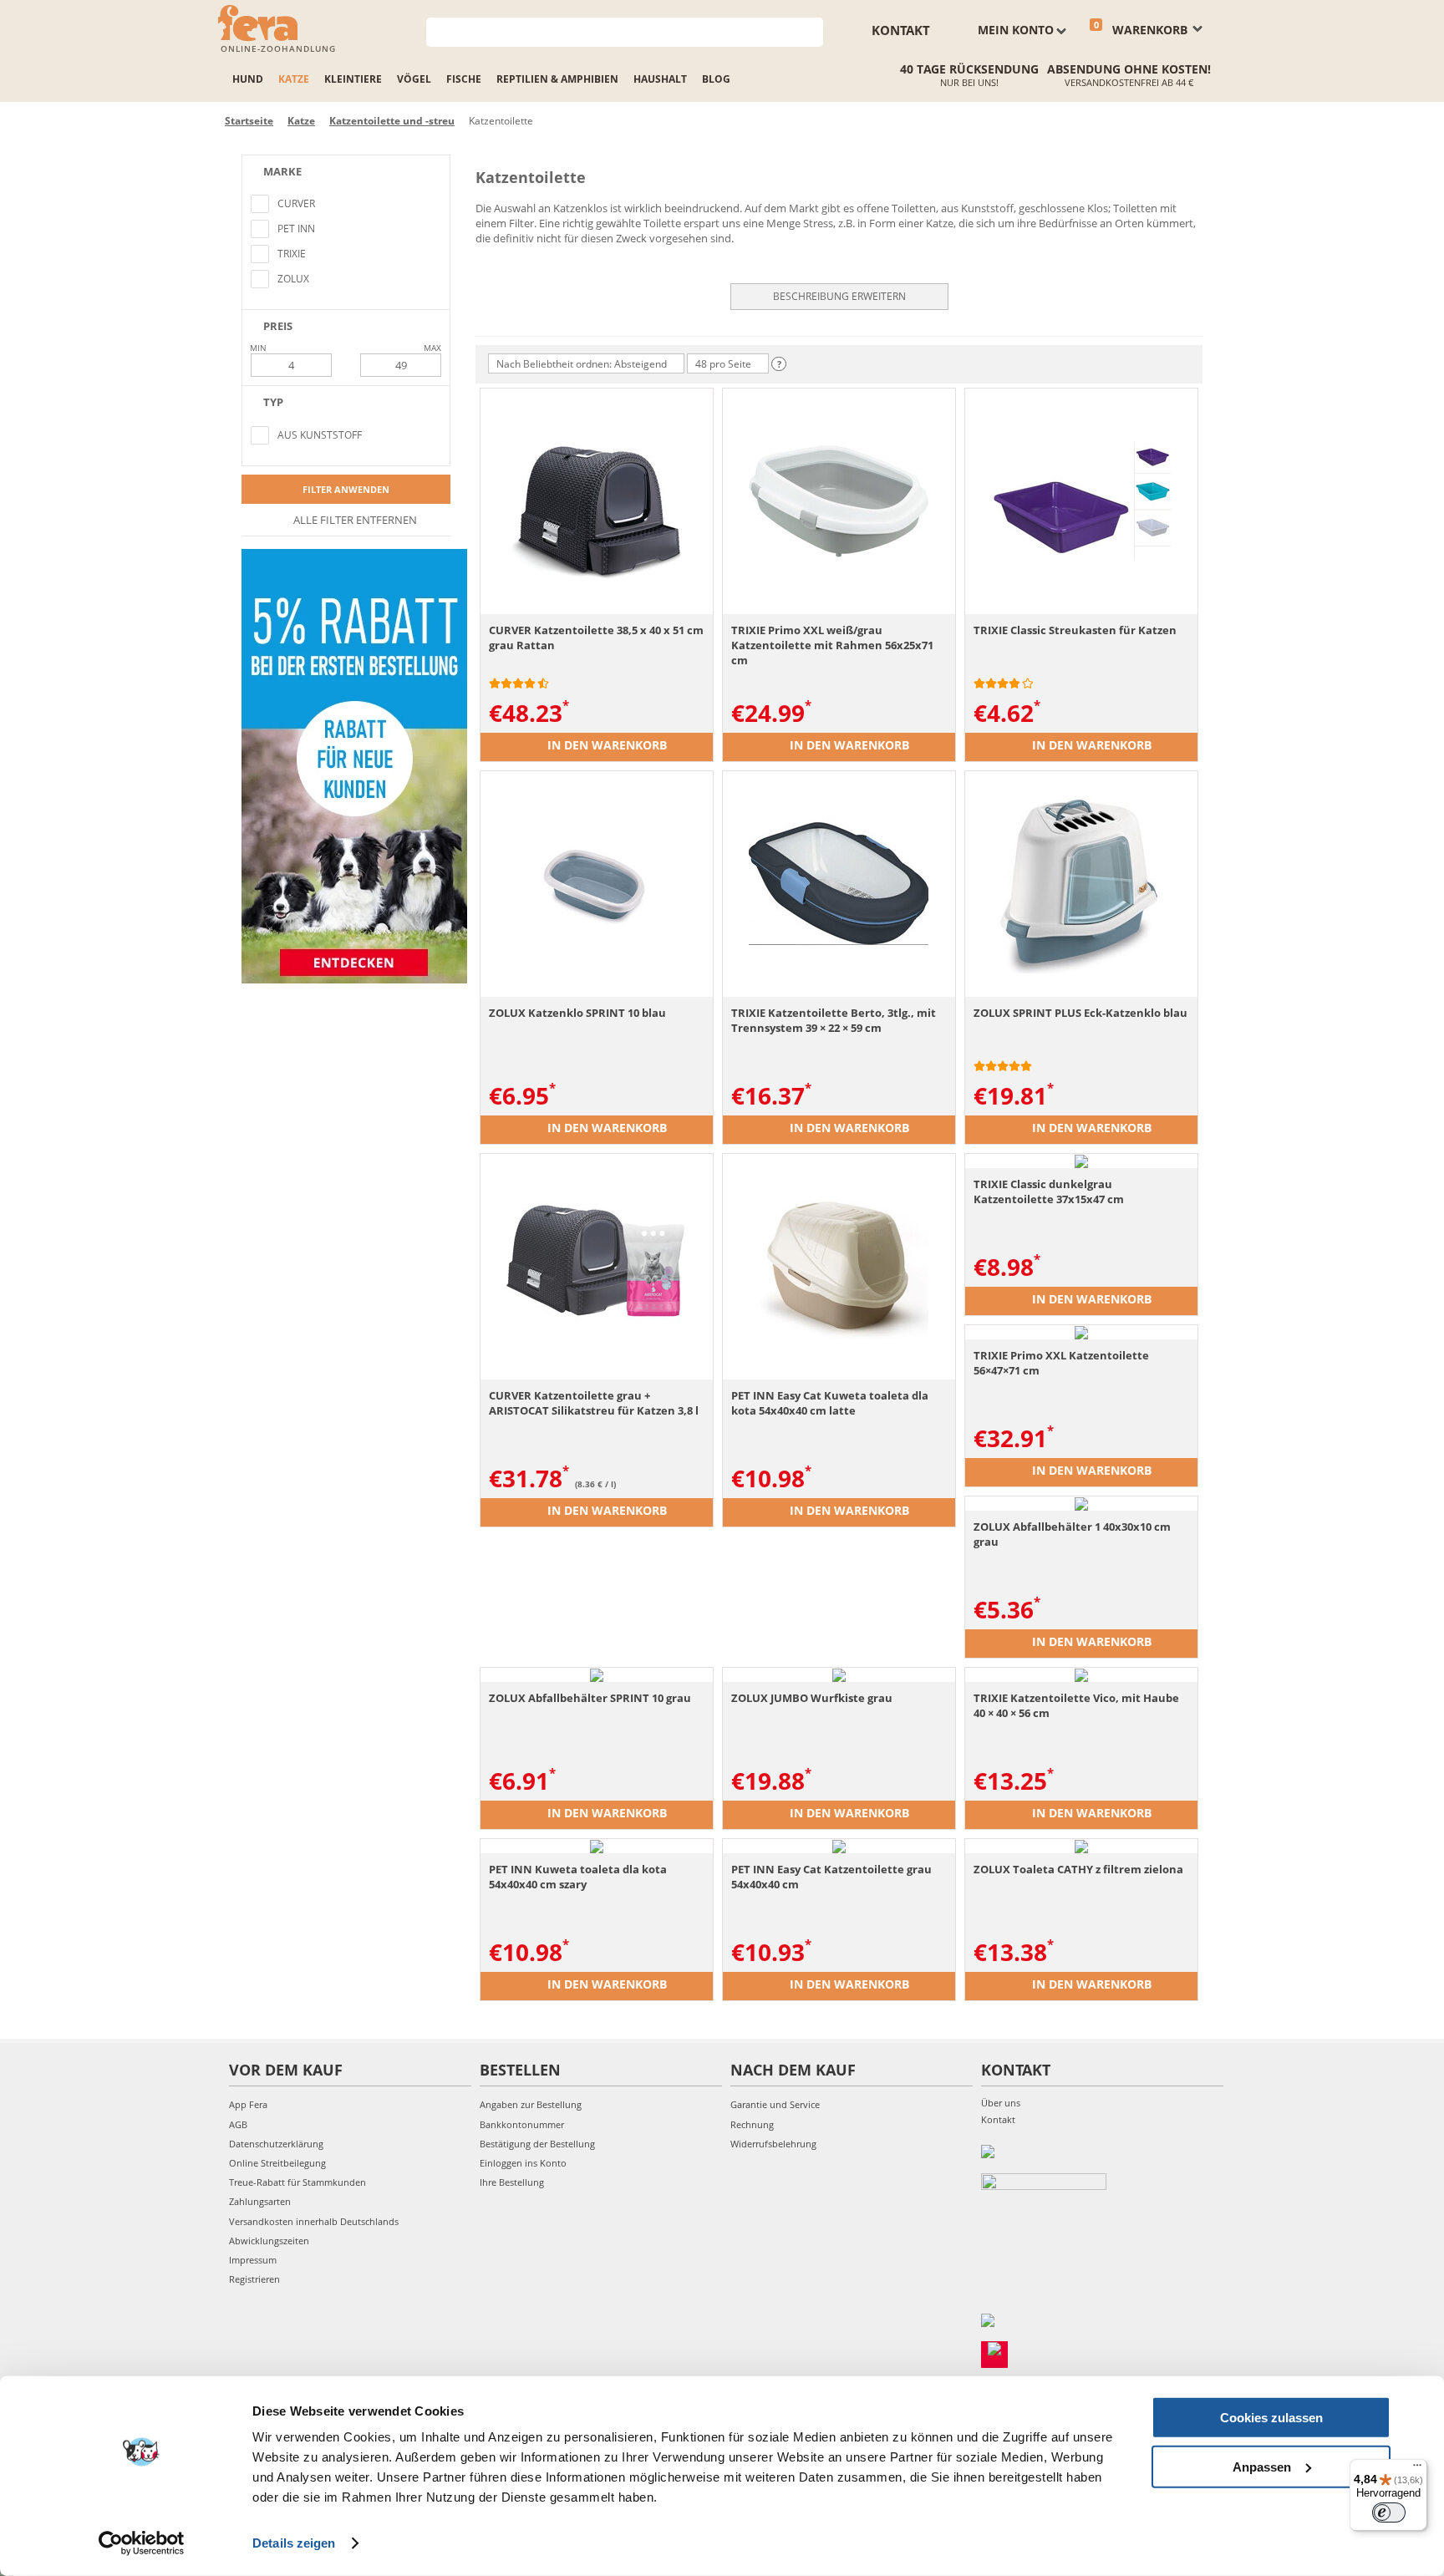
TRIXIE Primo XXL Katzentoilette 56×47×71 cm (1061, 1363)
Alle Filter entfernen (354, 520)
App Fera (248, 2104)
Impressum (253, 2260)
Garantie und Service (775, 2104)
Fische (464, 79)
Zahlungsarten (260, 2201)
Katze (294, 79)
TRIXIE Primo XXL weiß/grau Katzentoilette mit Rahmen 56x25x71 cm (832, 645)
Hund (248, 79)
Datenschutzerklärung (276, 2144)
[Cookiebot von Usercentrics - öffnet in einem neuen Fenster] (142, 2543)
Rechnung (752, 2124)
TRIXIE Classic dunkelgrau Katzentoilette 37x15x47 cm (1049, 1191)
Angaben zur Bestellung (531, 2104)
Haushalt (660, 79)
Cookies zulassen (1271, 2418)
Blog (716, 79)
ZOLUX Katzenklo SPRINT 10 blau (577, 1013)
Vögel (414, 79)
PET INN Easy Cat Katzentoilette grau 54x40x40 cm (831, 1877)
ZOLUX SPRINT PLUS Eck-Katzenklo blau (1080, 1013)
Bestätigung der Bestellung (537, 2144)
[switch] (1389, 2512)
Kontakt (901, 30)
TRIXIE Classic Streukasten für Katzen (1075, 630)
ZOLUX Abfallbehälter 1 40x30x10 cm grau (1072, 1534)
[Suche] (811, 30)
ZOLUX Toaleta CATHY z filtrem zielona (1078, 1869)
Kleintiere (353, 79)
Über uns (1001, 2103)
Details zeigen (294, 2543)
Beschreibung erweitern (839, 296)
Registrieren (254, 2279)
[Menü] (1417, 2469)
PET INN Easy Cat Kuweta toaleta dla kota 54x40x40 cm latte (830, 1403)
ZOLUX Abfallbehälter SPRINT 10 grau (590, 1698)
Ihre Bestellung (512, 2182)
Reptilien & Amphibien (557, 79)
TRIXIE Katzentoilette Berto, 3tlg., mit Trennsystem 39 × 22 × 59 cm (834, 1020)
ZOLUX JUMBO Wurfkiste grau (812, 1698)
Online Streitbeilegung (277, 2163)
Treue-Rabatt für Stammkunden (297, 2182)
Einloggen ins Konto (523, 2163)
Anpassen (1262, 2466)
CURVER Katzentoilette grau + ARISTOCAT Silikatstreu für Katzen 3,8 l (594, 1403)
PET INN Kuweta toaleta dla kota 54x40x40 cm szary (578, 1877)
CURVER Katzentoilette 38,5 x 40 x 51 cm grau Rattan (596, 638)
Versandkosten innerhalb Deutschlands (314, 2221)
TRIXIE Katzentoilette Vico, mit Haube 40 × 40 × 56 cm (1076, 1705)
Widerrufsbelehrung (773, 2144)
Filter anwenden (346, 489)
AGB (238, 2124)
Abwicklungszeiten (269, 2241)
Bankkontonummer (522, 2124)
